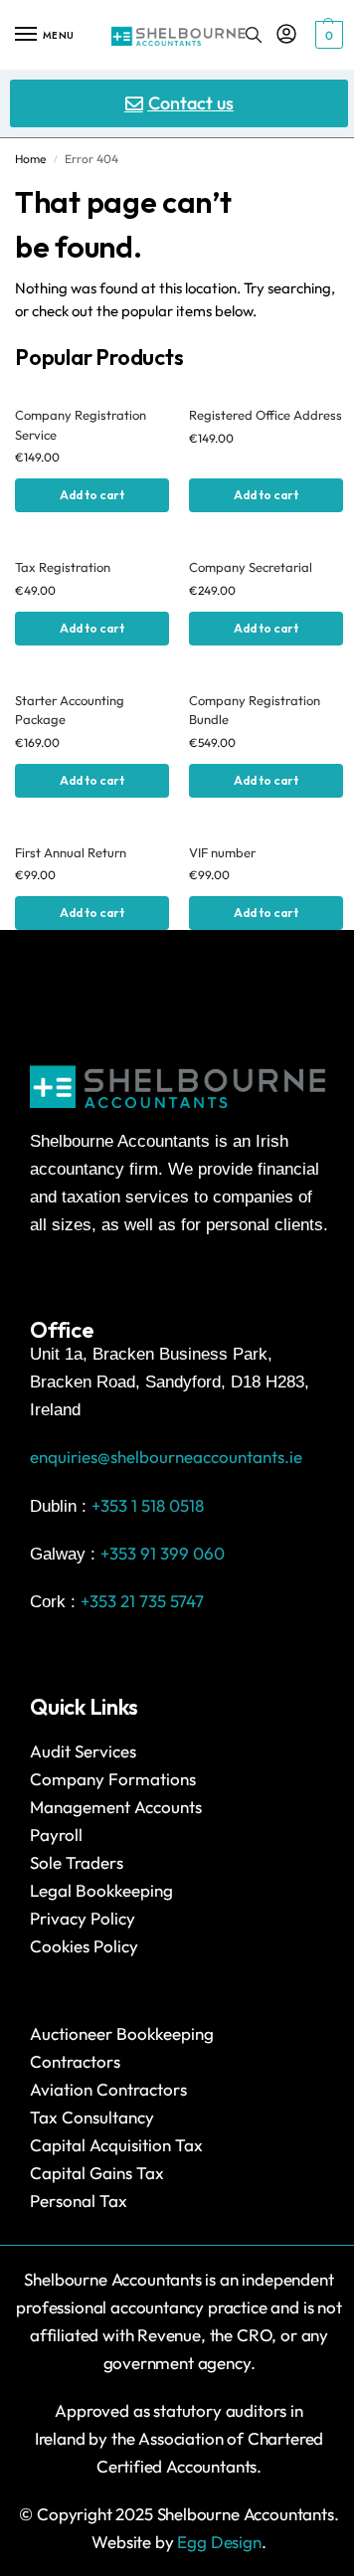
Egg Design (219, 2542)
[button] (327, 35)
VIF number (222, 852)
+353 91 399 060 (163, 1553)
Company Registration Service (81, 425)
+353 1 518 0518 (148, 1505)
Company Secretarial (251, 567)
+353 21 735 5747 (142, 1601)
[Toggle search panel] (254, 35)
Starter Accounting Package (70, 710)
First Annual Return (71, 852)
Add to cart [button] (92, 495)
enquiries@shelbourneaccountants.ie (166, 1457)
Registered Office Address (266, 415)
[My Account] (286, 35)
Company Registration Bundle (255, 710)
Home (30, 159)
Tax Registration (63, 567)
